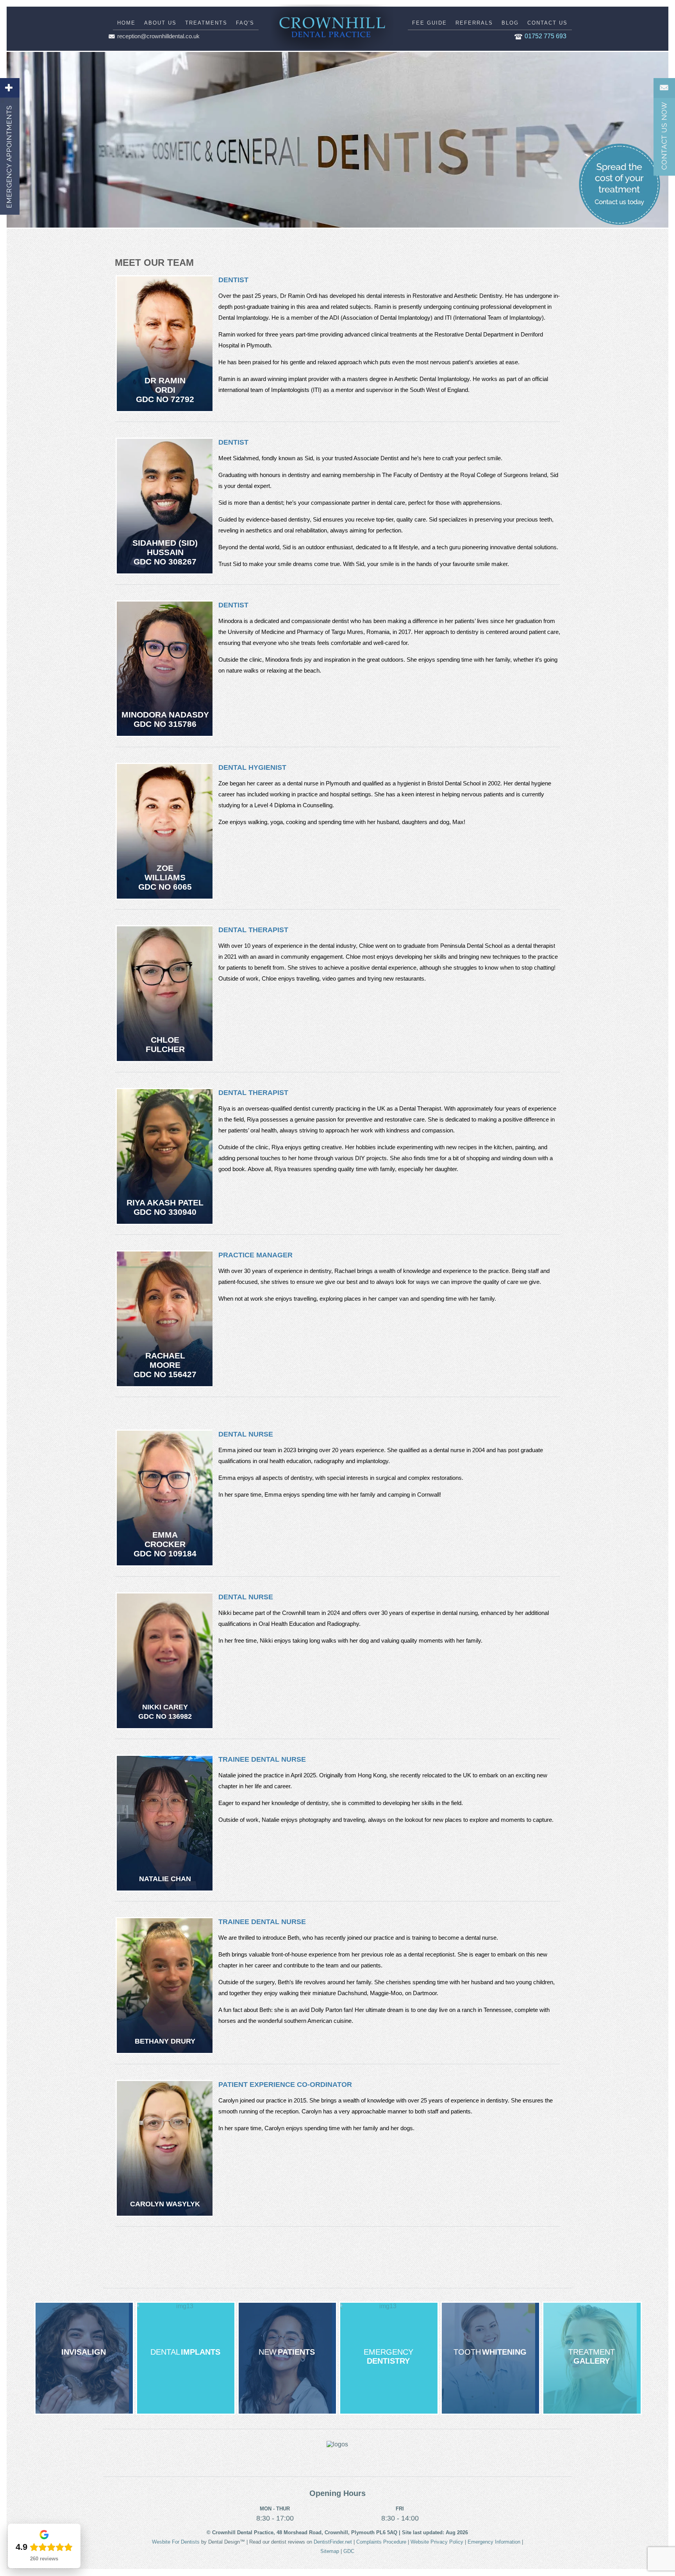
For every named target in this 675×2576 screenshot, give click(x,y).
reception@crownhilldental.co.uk (158, 36)
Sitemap (330, 2551)
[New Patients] (287, 2358)
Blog (510, 23)
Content (664, 127)
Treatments (206, 23)
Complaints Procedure (381, 2542)
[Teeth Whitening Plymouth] (490, 2358)
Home (126, 23)
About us (160, 23)
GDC (349, 2551)
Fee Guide (429, 23)
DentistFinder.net (333, 2542)
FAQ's (245, 23)
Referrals (474, 23)
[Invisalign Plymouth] (84, 2358)
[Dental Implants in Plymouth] (186, 2358)
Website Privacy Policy (437, 2542)
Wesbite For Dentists (176, 2542)
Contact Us (547, 23)
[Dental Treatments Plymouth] (592, 2358)
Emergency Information (494, 2542)
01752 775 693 (546, 36)
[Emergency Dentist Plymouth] (389, 2358)
